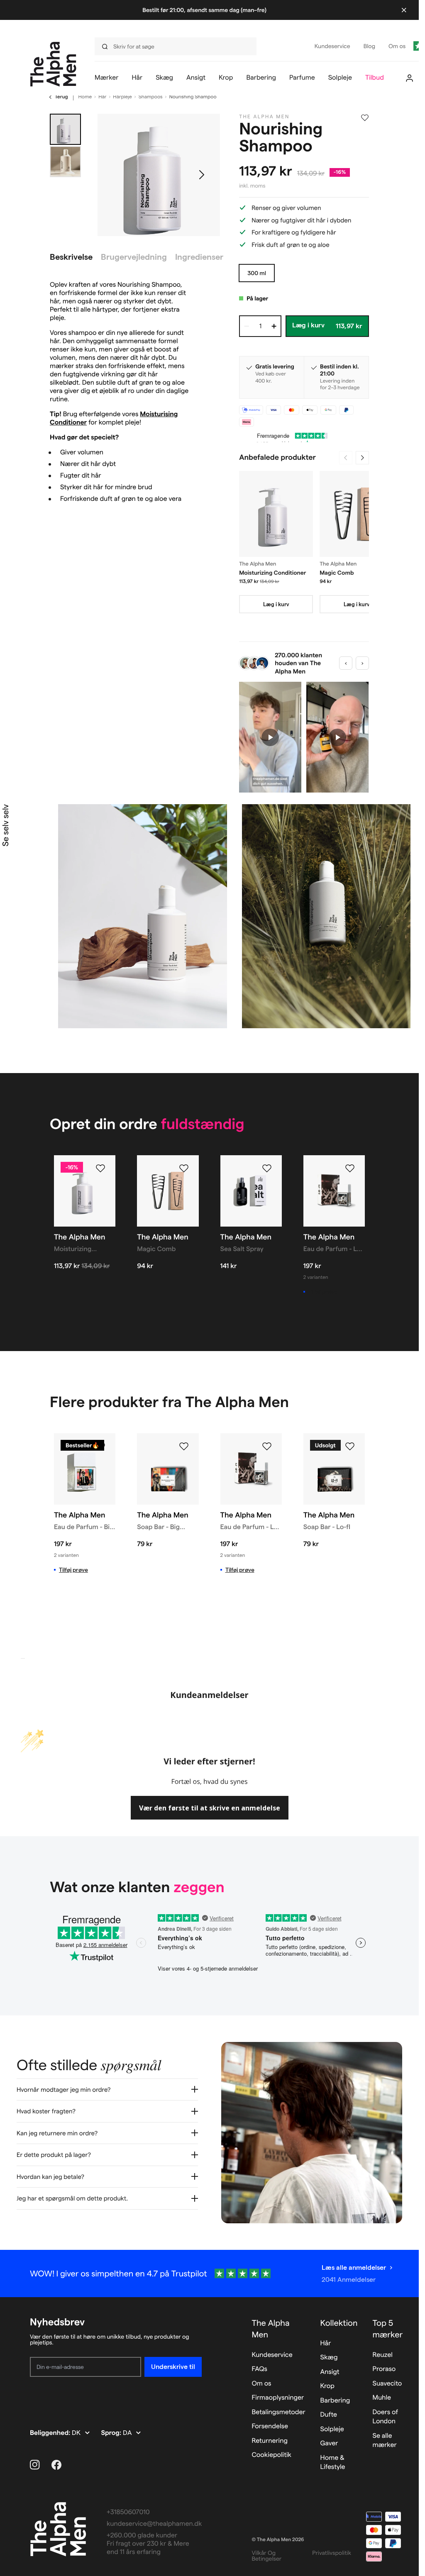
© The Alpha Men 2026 (278, 2540)
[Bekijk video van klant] (270, 737)
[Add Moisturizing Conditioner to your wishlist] (100, 1168)
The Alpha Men (270, 2329)
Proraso (384, 2369)
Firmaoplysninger (278, 2398)
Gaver (329, 2443)
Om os (261, 2384)
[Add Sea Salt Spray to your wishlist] (267, 1168)
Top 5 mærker (388, 2329)
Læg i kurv (276, 604)
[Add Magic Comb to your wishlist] (184, 1168)
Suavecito (387, 2384)
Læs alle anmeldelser (354, 2267)
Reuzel (383, 2355)
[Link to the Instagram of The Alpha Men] (35, 2465)
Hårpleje (122, 97)
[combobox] (178, 46)
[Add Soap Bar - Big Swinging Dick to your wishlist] (184, 1447)
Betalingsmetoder (278, 2412)
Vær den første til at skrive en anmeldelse (210, 1808)
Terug (61, 97)
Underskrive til (173, 2367)
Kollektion (339, 2323)
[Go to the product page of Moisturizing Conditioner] (276, 514)
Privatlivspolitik (332, 2553)
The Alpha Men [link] (264, 117)
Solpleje (332, 2429)
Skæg (329, 2358)
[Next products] (362, 458)
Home (85, 97)
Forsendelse (270, 2426)
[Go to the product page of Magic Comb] (357, 514)
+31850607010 (128, 2512)
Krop (327, 2386)
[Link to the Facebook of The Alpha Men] (56, 2465)
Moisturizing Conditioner (272, 573)
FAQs (259, 2369)
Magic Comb (337, 573)
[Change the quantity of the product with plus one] (274, 326)
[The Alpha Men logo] (53, 64)
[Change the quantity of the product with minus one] (247, 326)
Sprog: (112, 2433)
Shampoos (151, 97)
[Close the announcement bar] (404, 10)
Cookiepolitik (271, 2455)
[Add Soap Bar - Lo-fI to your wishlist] (350, 1447)
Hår (102, 97)
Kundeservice (272, 2355)
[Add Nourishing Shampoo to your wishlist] (365, 118)
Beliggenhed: (51, 2433)
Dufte (329, 2415)
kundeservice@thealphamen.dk (154, 2524)
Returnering (269, 2441)
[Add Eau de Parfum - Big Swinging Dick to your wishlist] (100, 1447)
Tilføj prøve (323, 1292)
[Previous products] (346, 458)
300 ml (257, 273)
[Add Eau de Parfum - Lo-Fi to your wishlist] (350, 1168)
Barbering (335, 2401)
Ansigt (330, 2372)
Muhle (382, 2398)
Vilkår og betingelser (266, 2556)
